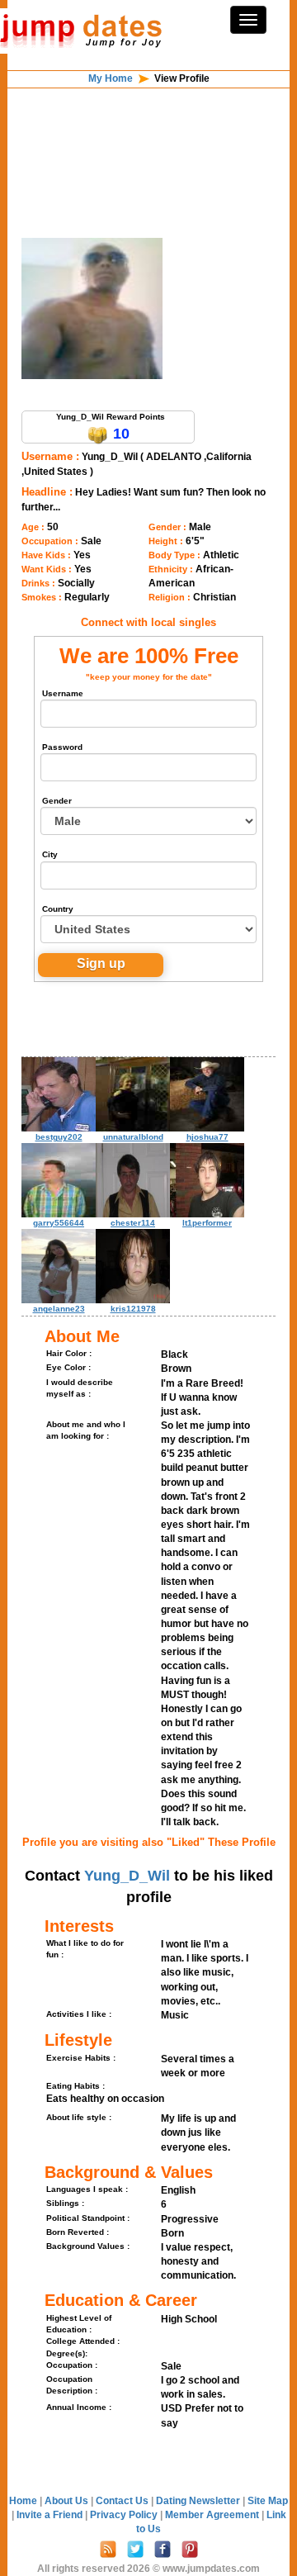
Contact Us (123, 2501)
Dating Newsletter (199, 2501)
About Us (68, 2501)
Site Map (268, 2501)
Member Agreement (213, 2515)
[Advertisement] (148, 130)
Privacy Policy (125, 2515)
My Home (111, 78)
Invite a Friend (51, 2515)
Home (23, 2501)
